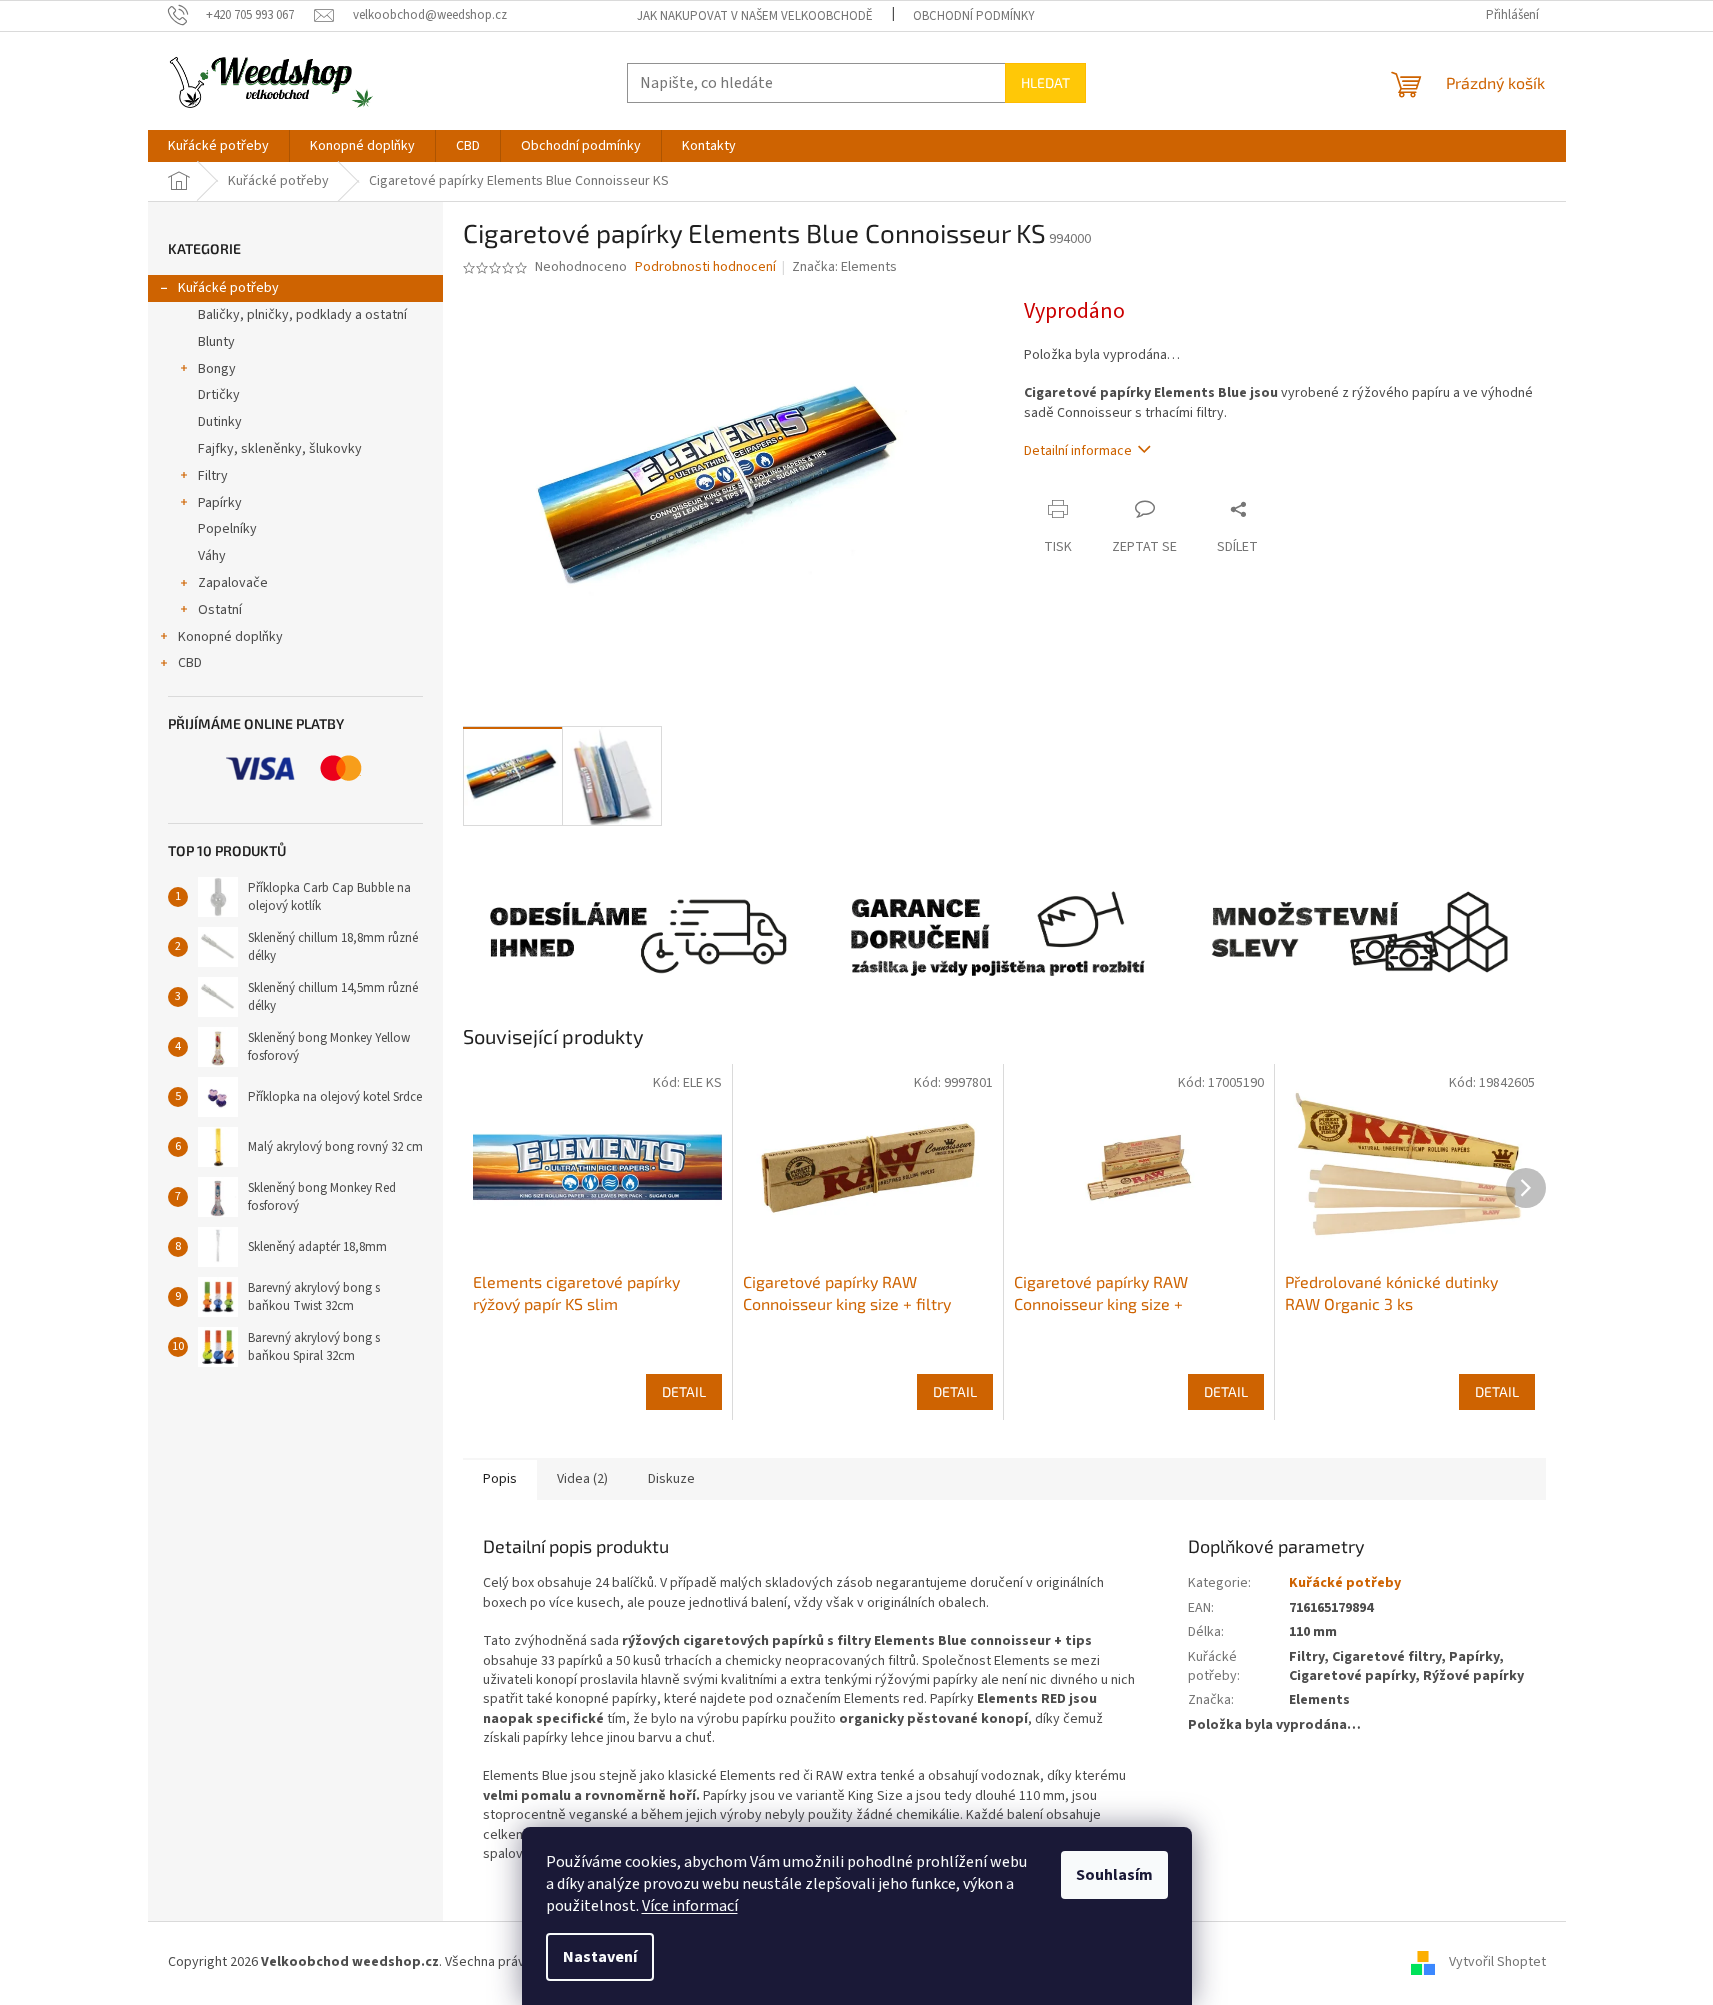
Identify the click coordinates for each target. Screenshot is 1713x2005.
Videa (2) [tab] (582, 1479)
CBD (190, 663)
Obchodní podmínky (974, 16)
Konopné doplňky (230, 637)
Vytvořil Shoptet (1497, 1962)
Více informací (690, 1906)
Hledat (1045, 82)
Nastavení (600, 1957)
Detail (684, 1391)
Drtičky (219, 395)
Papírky (220, 503)
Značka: (844, 267)
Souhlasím (1114, 1875)
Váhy (212, 556)
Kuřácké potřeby (228, 288)
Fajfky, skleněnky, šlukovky (280, 449)
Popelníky (227, 529)
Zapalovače (233, 583)
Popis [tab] (500, 1479)
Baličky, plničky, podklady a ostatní (302, 315)
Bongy (217, 369)
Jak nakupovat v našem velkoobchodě (755, 16)
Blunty (216, 342)
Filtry (213, 476)
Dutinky (220, 422)
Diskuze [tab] (671, 1479)
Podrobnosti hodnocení (705, 267)
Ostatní (220, 610)
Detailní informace (1078, 451)
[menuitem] (218, 146)
